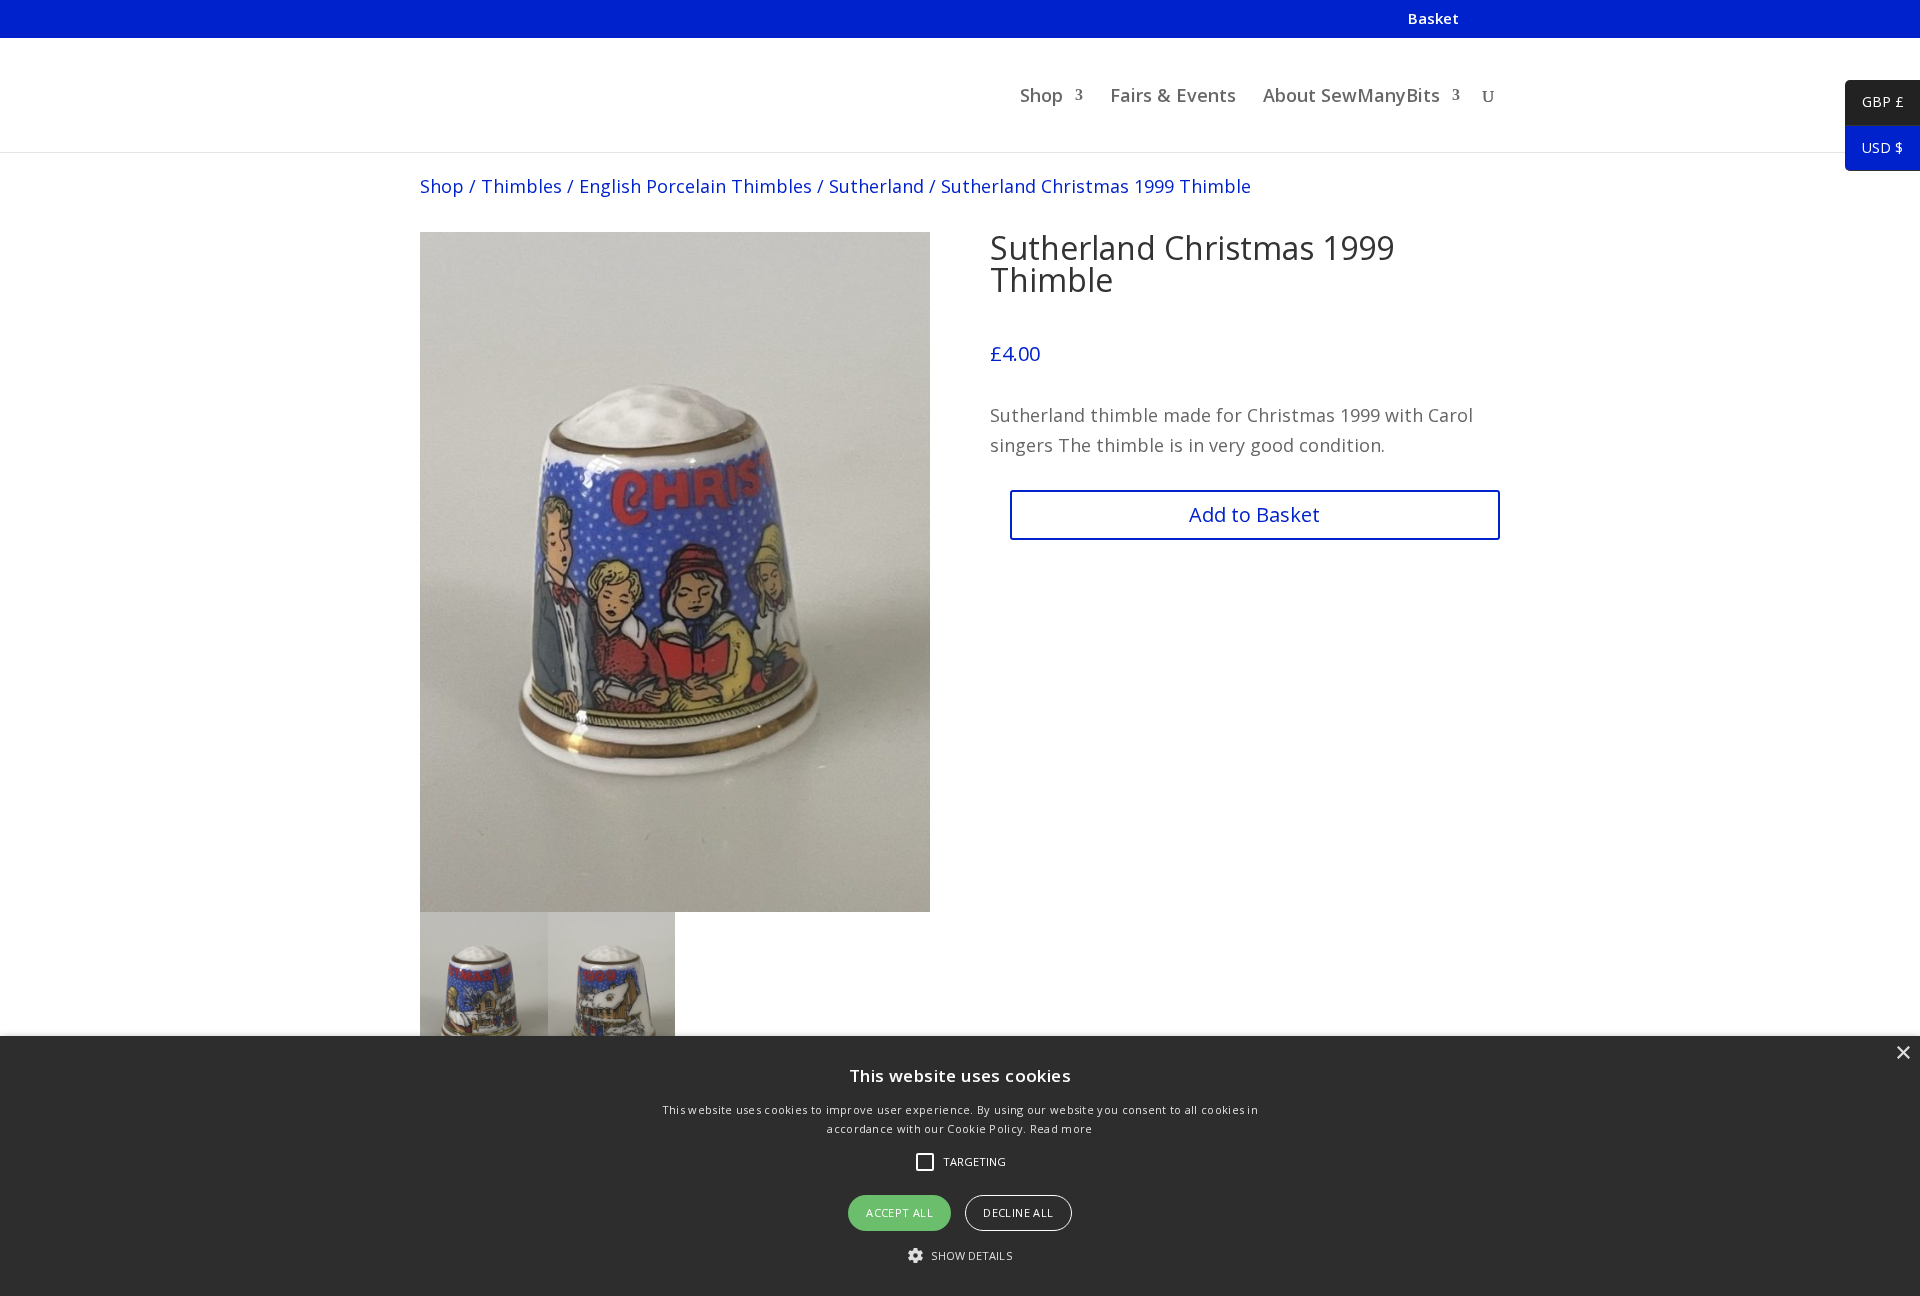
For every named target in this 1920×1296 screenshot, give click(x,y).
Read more (1061, 1128)
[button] (959, 1256)
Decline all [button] (1018, 1212)
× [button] (1902, 1053)
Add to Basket (1254, 514)
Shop (1041, 97)
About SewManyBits (1351, 97)
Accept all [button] (899, 1212)
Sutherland (876, 186)
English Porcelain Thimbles (695, 186)
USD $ (1874, 151)
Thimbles (521, 186)
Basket (1433, 19)
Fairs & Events (1173, 97)
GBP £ (1874, 105)
